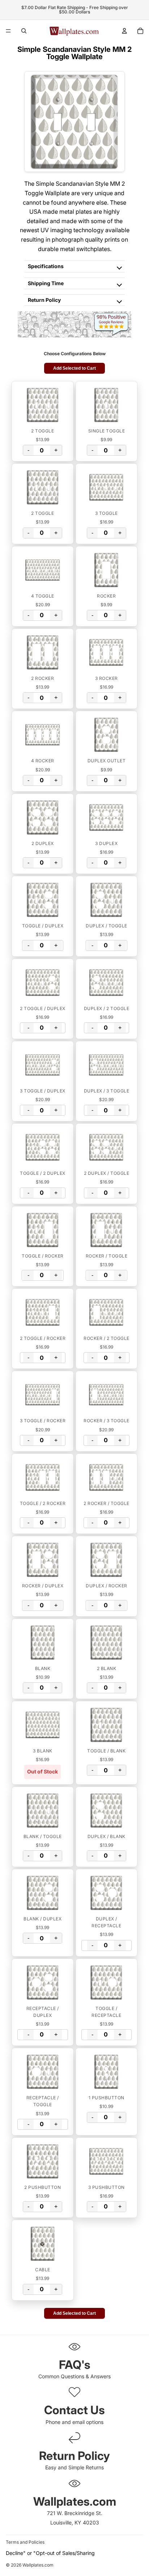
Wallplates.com (38, 2565)
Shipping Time (46, 283)
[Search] (24, 31)
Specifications (46, 266)
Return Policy (44, 300)
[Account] (124, 31)
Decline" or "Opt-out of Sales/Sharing (50, 2553)
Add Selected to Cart (74, 368)
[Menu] (8, 31)
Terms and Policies (25, 2542)
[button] (43, 405)
